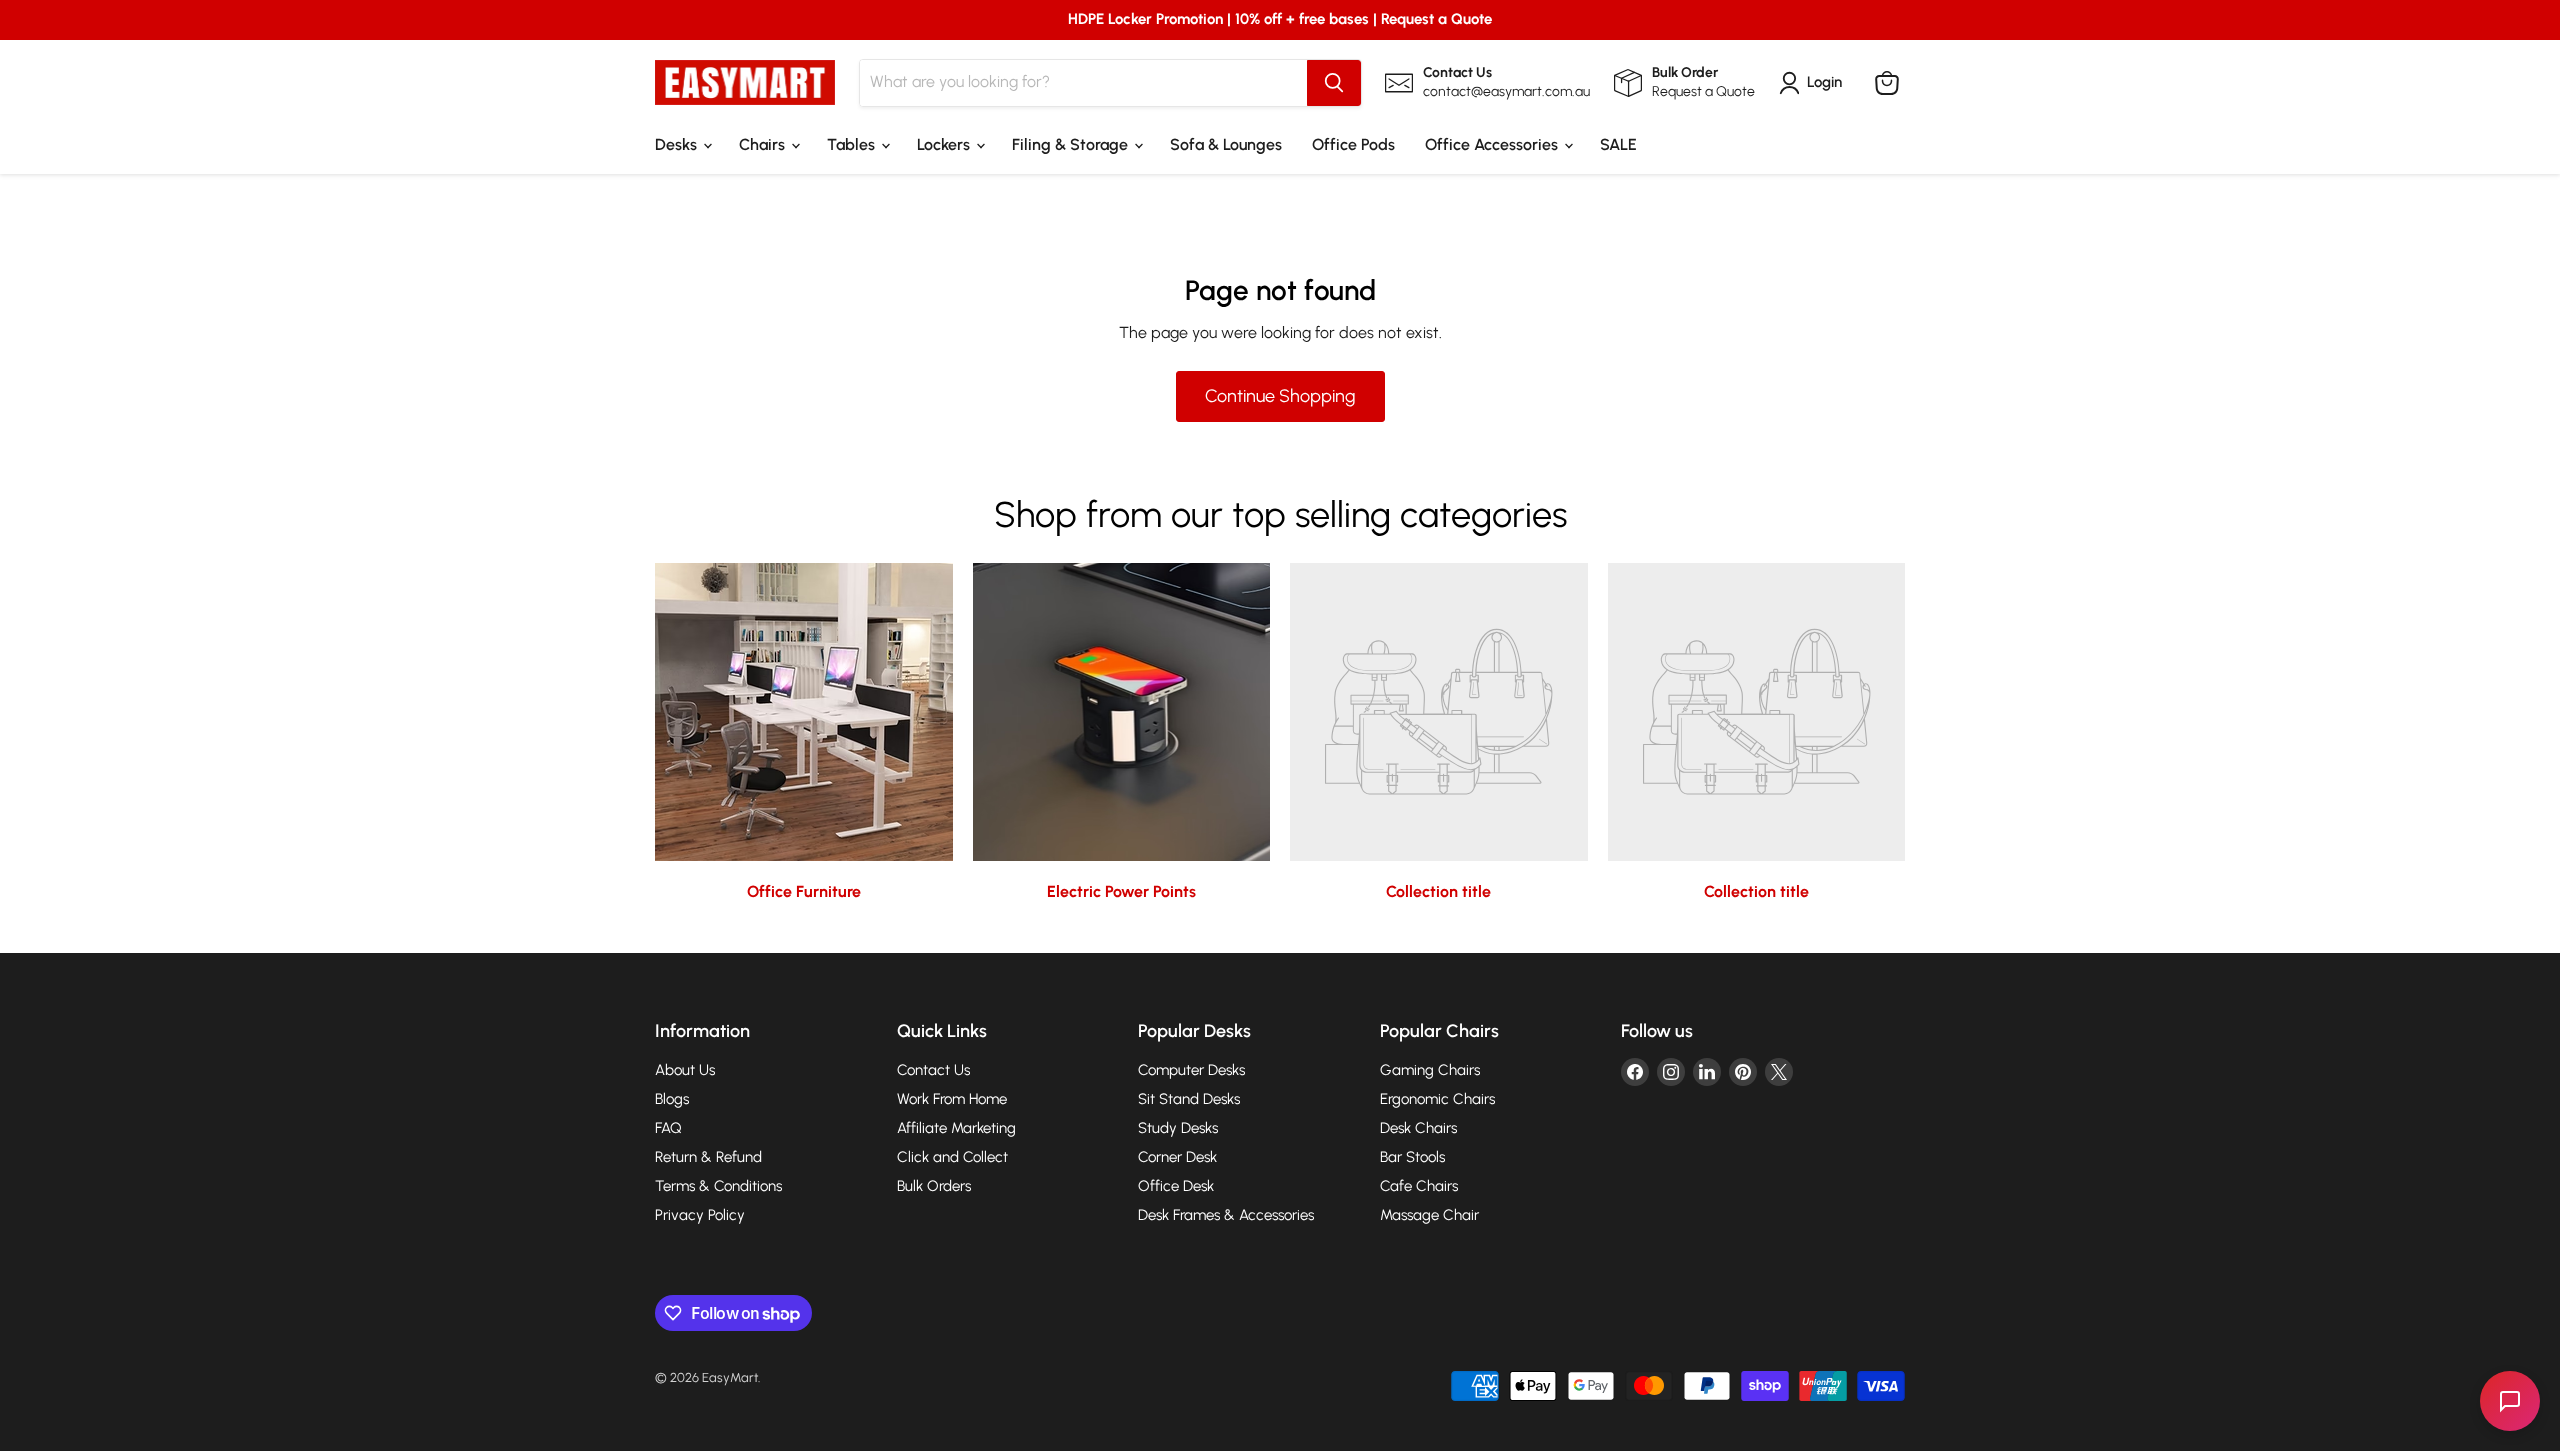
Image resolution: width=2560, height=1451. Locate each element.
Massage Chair (1429, 1215)
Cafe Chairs (1419, 1186)
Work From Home (952, 1099)
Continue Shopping (1280, 396)
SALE (1618, 144)
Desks (678, 144)
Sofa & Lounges (1226, 144)
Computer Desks (1191, 1070)
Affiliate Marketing (956, 1128)
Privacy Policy (700, 1215)
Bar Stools (1412, 1157)
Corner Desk (1177, 1157)
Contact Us (933, 1070)
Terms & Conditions (718, 1186)
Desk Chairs (1418, 1128)
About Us (685, 1070)
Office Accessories (1493, 144)
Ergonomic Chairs (1437, 1099)
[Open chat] (2510, 1401)
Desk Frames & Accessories (1226, 1215)
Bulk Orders (934, 1186)
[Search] (1334, 83)
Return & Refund (708, 1157)
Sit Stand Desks (1189, 1099)
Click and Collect (952, 1157)
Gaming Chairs (1430, 1070)
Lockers (945, 144)
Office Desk (1176, 1186)
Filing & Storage (1072, 144)
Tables (853, 144)
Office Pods (1353, 144)
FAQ (668, 1128)
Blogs (672, 1099)
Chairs (764, 144)
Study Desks (1178, 1128)
